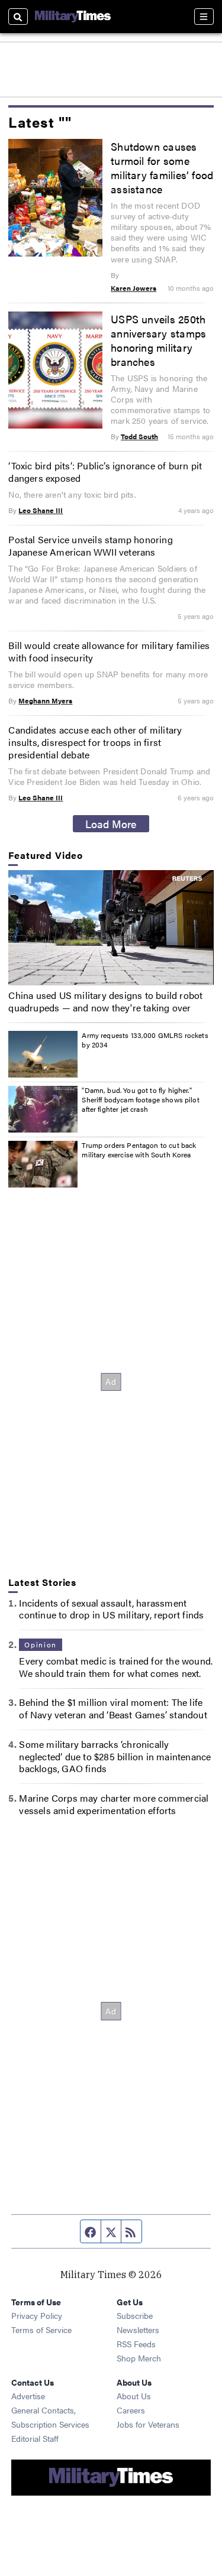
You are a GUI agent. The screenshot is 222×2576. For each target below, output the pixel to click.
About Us (134, 2396)
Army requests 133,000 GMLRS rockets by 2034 (145, 1040)
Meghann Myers (45, 700)
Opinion (40, 1644)
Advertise (28, 2396)
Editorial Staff (35, 2438)
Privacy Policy (37, 2315)
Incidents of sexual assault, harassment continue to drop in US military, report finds (111, 1609)
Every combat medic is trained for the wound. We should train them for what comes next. (116, 1667)
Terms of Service (41, 2330)
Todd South (139, 436)
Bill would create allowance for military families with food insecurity (109, 651)
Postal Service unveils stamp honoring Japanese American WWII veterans (90, 546)
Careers (131, 2410)
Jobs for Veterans (148, 2424)
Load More (111, 823)
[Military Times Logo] (73, 17)
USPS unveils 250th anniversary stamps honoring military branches (158, 340)
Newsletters (138, 2330)
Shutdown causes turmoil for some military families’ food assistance (162, 167)
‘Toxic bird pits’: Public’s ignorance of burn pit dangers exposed (105, 472)
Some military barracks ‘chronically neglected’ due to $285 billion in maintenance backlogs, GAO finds (115, 1756)
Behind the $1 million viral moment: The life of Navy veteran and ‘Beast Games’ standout (113, 1708)
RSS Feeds (136, 2344)
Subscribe (135, 2315)
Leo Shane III (41, 510)
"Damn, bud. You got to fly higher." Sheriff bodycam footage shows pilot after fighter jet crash (140, 1099)
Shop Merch (139, 2358)
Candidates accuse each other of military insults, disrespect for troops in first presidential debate (95, 742)
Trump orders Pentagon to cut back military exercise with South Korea (139, 1150)
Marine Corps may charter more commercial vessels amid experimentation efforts (114, 1804)
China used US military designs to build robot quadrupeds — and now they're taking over (105, 1001)
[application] (111, 928)
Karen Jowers (133, 288)
